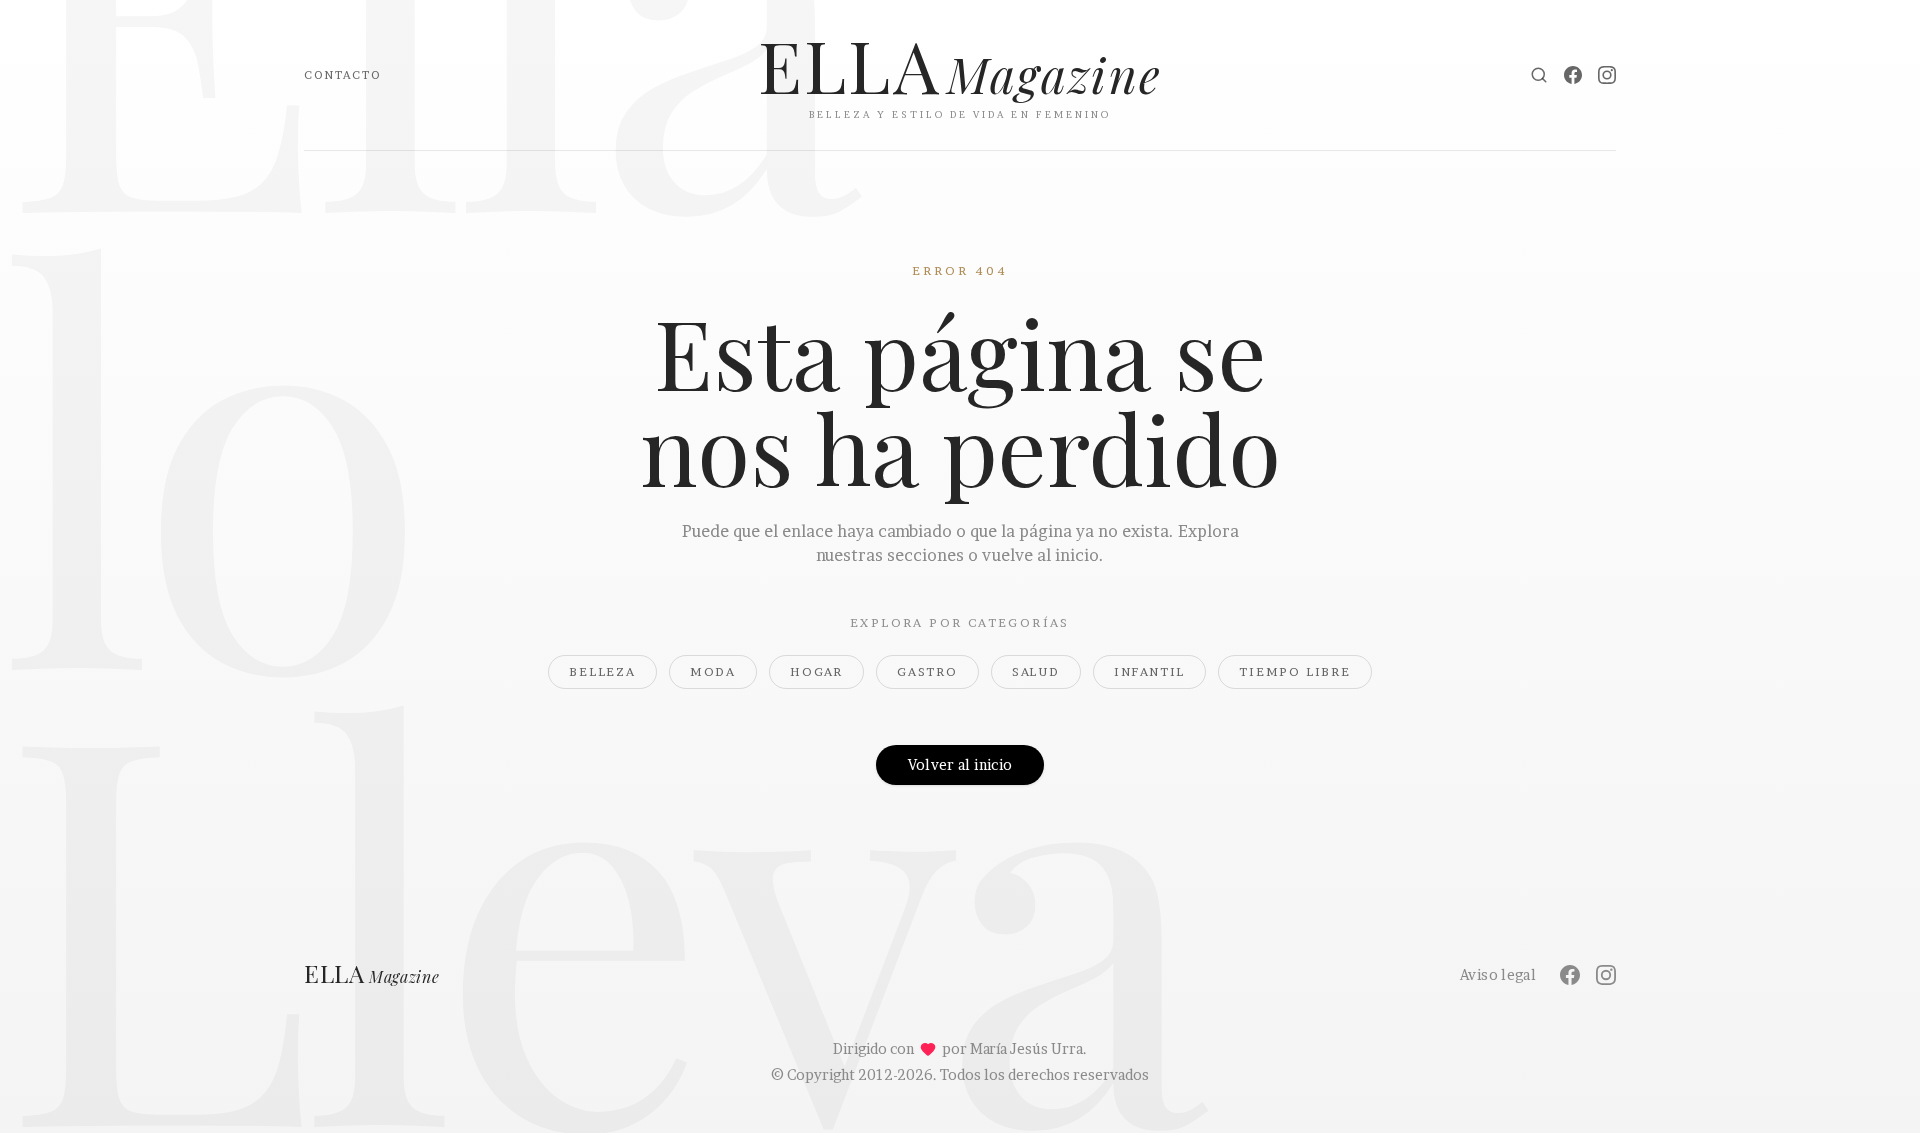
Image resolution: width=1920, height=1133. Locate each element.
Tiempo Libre (1295, 671)
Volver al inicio (960, 764)
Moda (713, 671)
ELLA (372, 975)
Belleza (602, 671)
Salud (1036, 671)
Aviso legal (1498, 974)
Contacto (342, 75)
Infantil (1149, 671)
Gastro (927, 671)
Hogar (816, 671)
